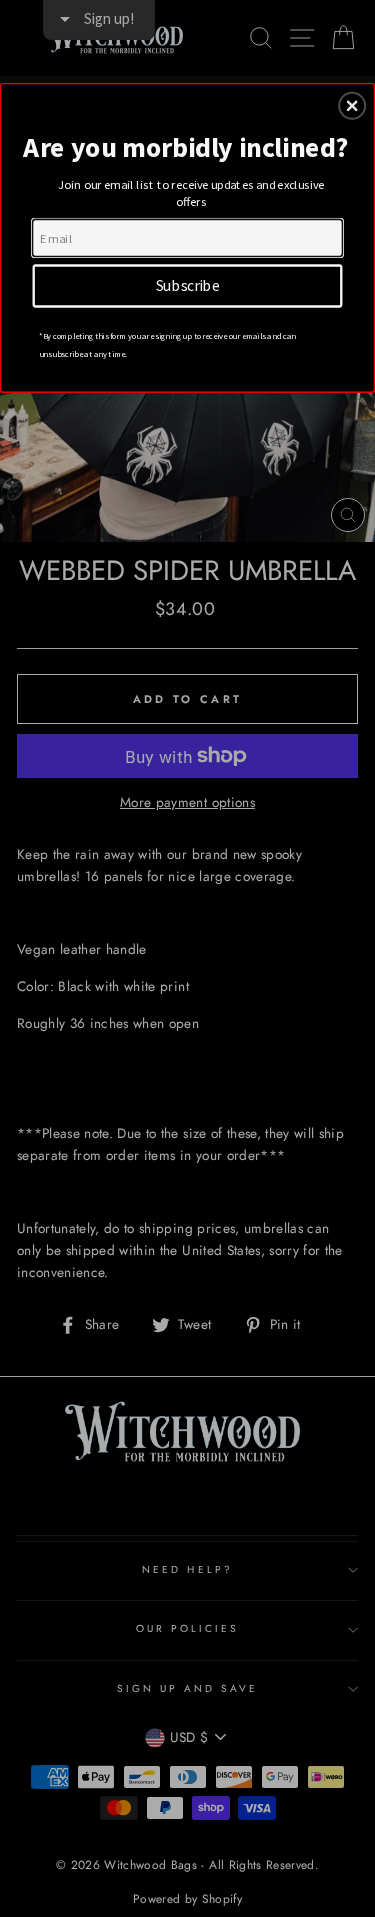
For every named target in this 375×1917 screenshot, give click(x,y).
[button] (352, 105)
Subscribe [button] (188, 284)
